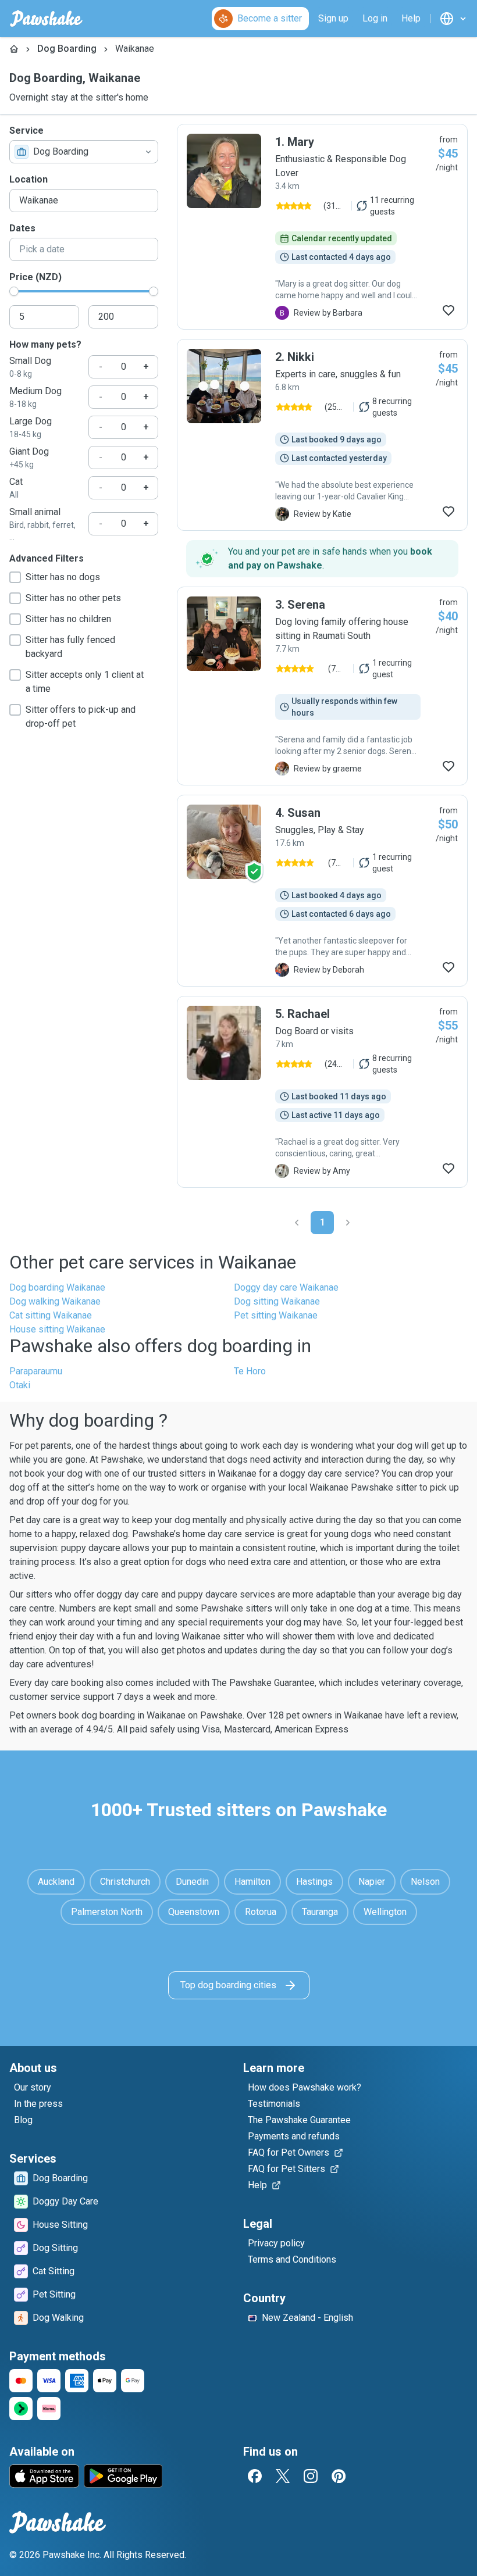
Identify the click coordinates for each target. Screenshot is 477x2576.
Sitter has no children (68, 619)
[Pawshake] (46, 19)
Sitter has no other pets (73, 598)
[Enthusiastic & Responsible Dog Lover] (322, 227)
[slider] (14, 291)
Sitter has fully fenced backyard (70, 647)
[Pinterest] (339, 2476)
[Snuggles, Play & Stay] (322, 891)
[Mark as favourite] (448, 310)
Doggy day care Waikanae (286, 1287)
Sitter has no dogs (63, 577)
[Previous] (297, 1223)
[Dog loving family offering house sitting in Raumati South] (322, 686)
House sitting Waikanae (57, 1329)
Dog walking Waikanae (55, 1301)
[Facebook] (255, 2476)
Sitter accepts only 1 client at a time (85, 682)
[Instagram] (311, 2476)
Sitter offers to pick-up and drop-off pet (81, 717)
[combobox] (84, 152)
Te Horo (250, 1371)
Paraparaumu (36, 1371)
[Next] (348, 1223)
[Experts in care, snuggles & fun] (322, 435)
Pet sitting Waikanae (276, 1315)
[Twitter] (283, 2476)
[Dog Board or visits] (322, 1092)
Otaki (20, 1385)
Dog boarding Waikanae (57, 1287)
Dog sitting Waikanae (277, 1301)
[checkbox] (15, 577)
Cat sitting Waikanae (51, 1315)
